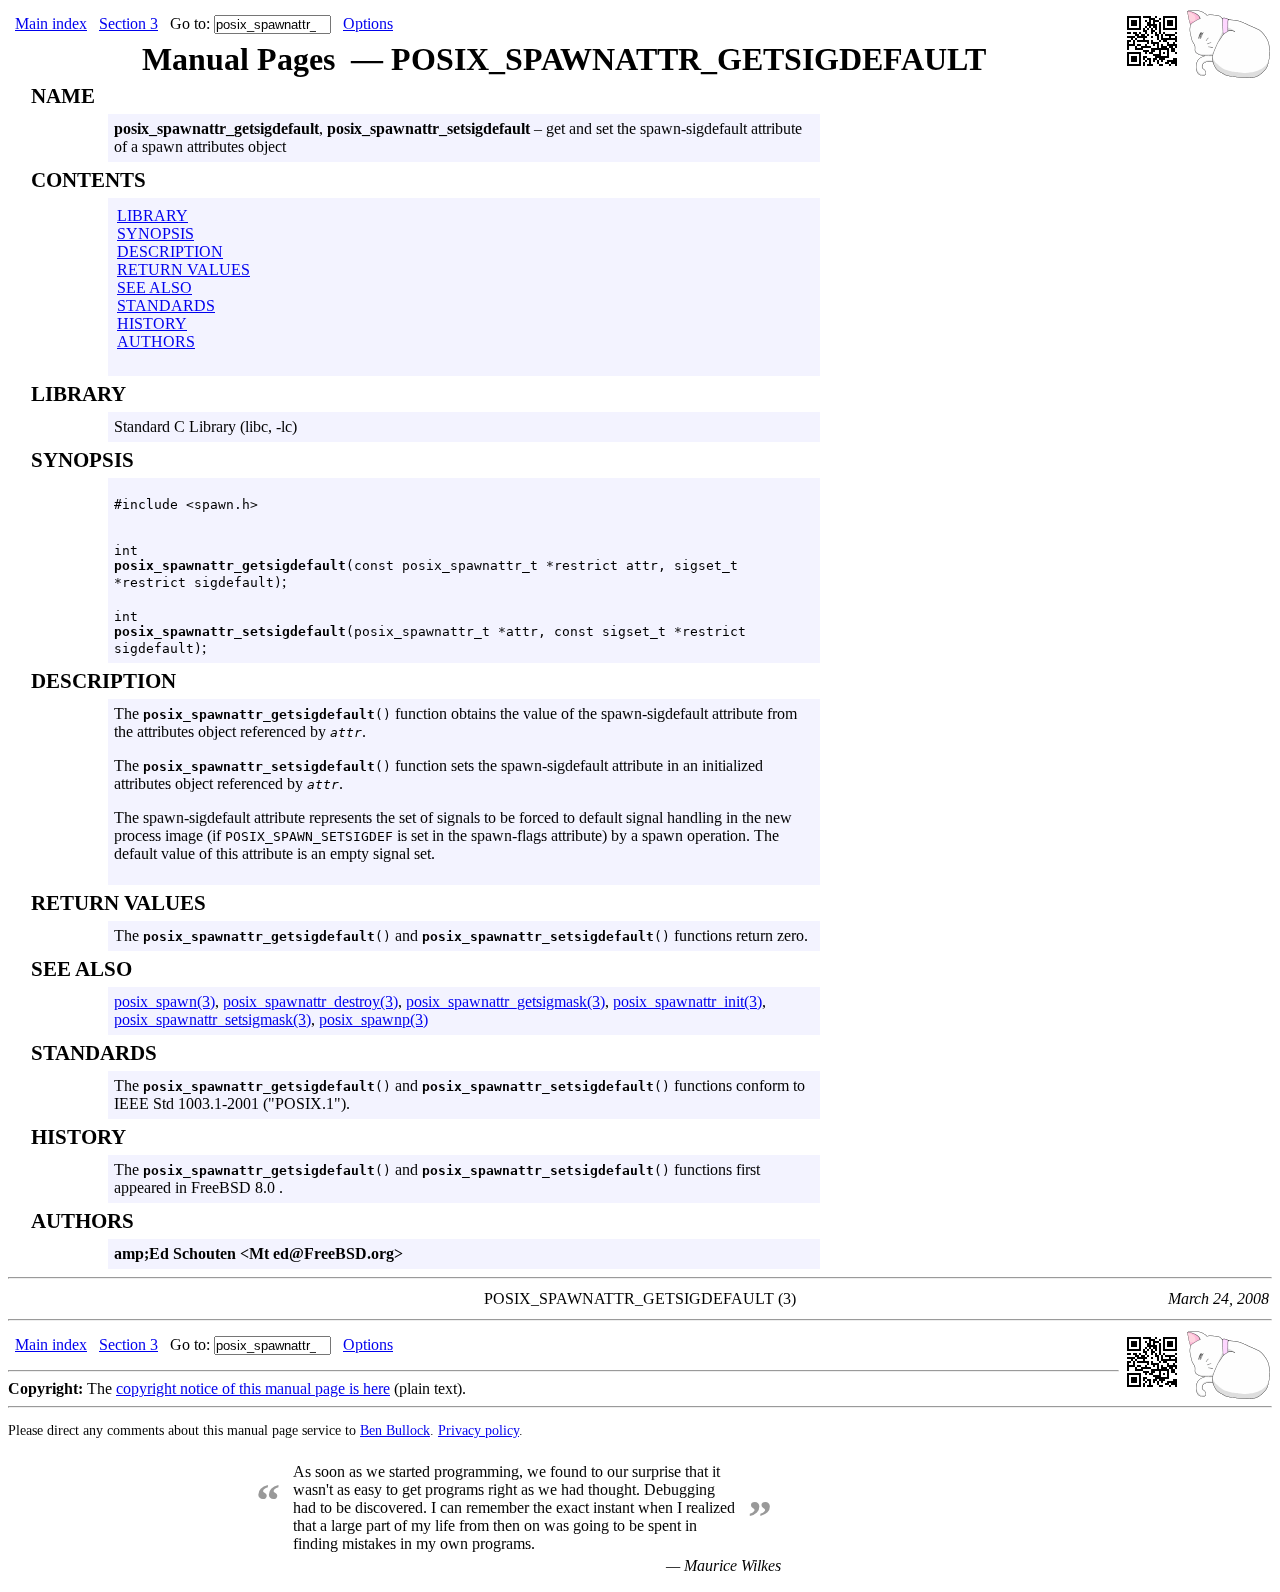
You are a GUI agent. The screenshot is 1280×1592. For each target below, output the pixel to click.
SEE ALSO (154, 287)
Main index (51, 23)
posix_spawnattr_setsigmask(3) (212, 1019)
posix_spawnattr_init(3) (687, 1001)
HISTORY (152, 323)
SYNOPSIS (155, 233)
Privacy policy (478, 1430)
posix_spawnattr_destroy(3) (310, 1001)
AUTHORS (156, 341)
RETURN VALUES (183, 269)
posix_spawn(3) (164, 1001)
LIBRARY (152, 215)
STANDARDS (166, 305)
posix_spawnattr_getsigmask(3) (505, 1001)
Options (368, 23)
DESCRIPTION (170, 251)
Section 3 (128, 23)
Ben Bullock (395, 1430)
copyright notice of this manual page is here (253, 1388)
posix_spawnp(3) (373, 1019)
